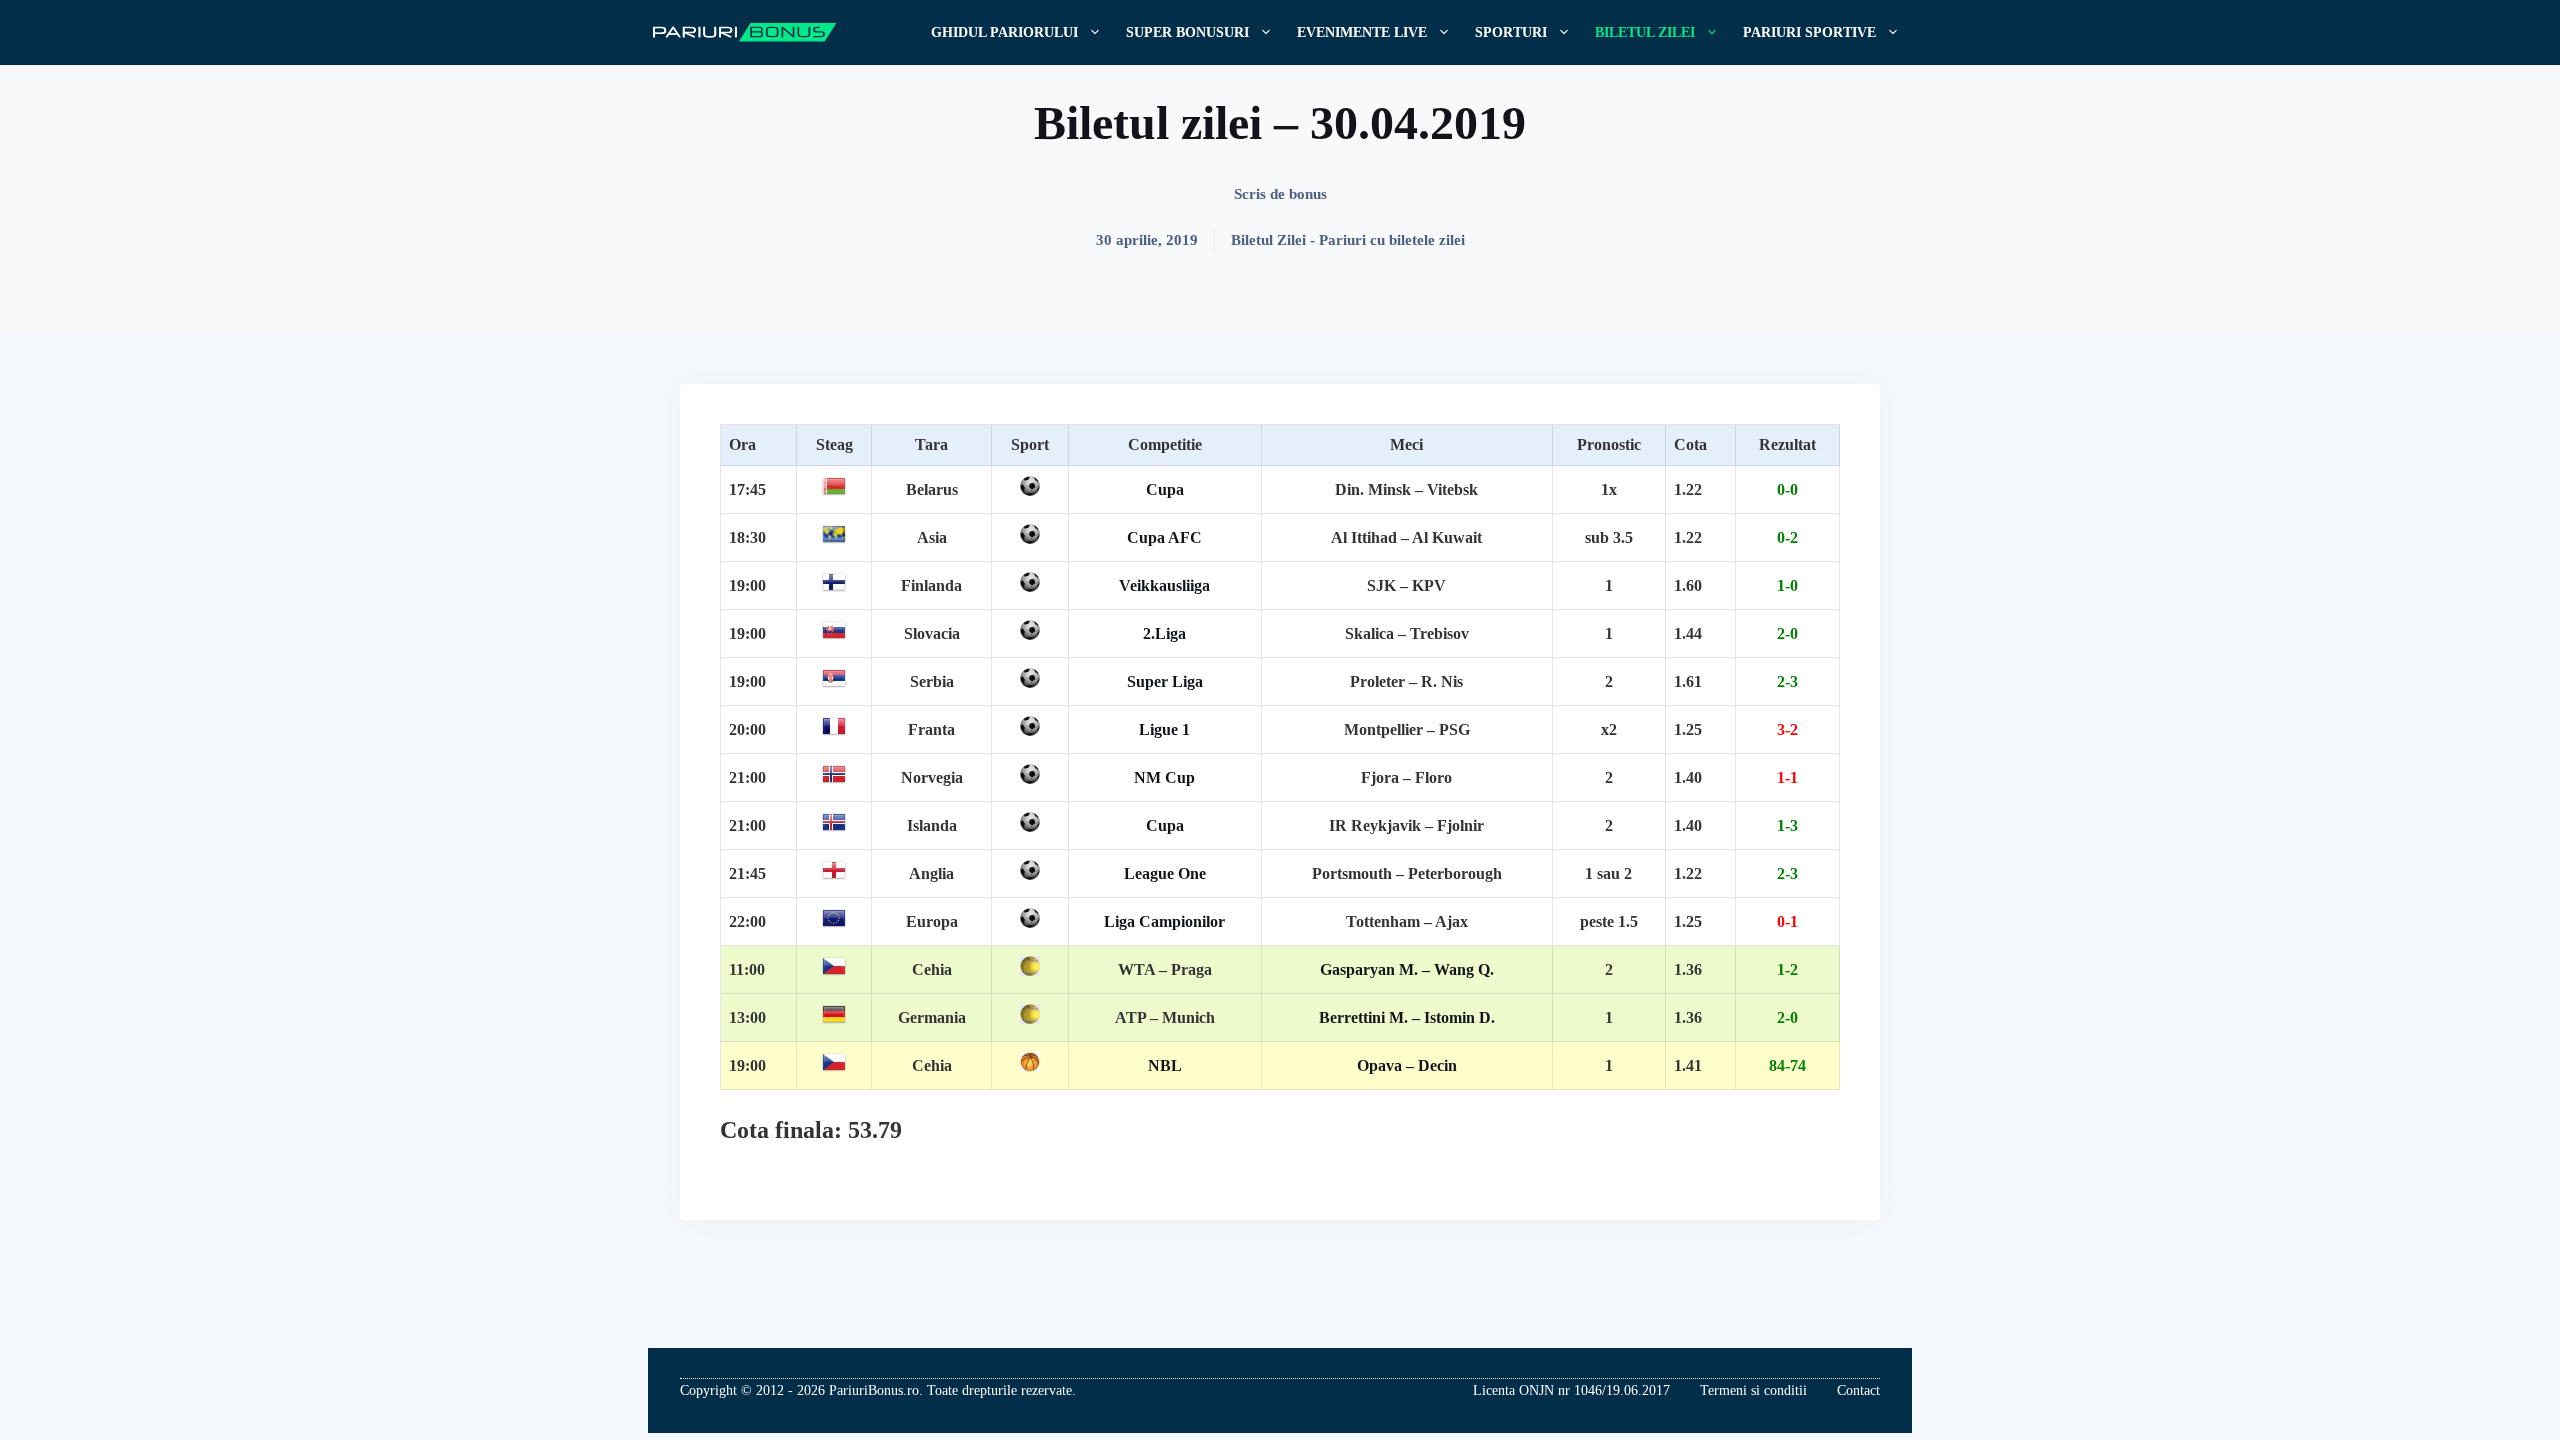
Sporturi (1511, 32)
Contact (1858, 1390)
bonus (1308, 194)
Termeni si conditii (1753, 1390)
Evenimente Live (1362, 32)
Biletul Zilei (1645, 32)
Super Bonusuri (1187, 32)
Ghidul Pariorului (1004, 32)
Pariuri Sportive (1809, 32)
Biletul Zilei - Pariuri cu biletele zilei (1348, 240)
